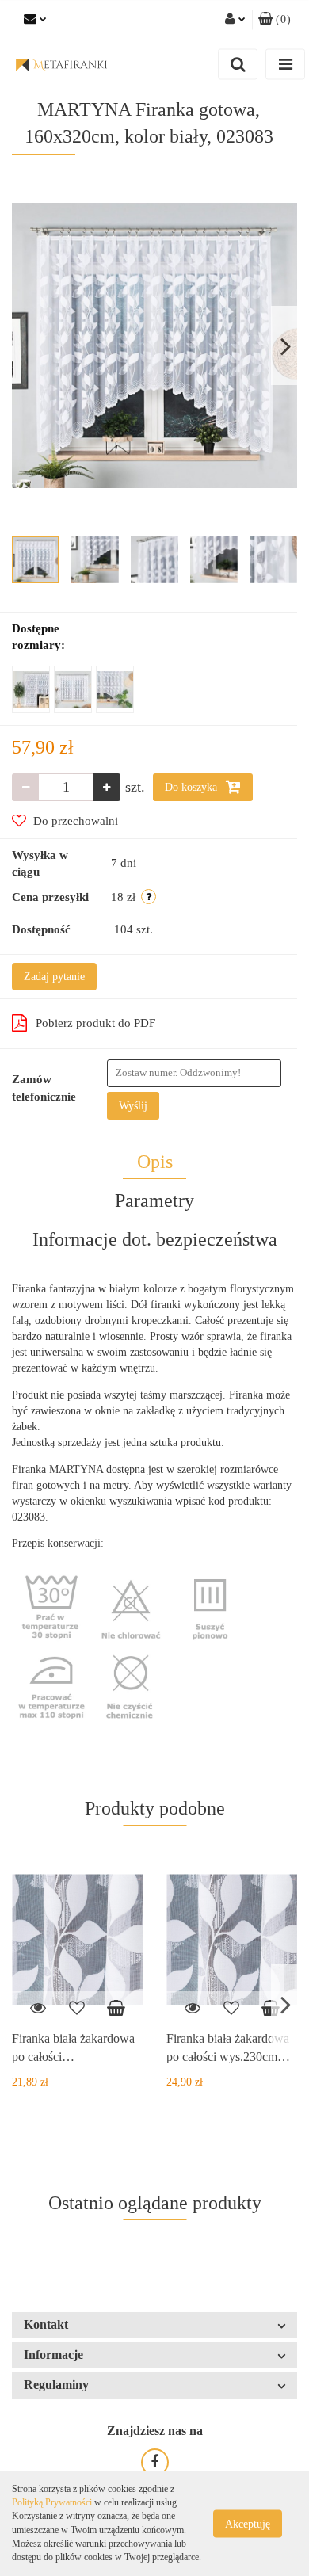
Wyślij (133, 1106)
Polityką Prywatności (52, 2502)
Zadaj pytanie (54, 977)
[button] (154, 2325)
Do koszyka (193, 787)
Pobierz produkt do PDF (95, 1023)
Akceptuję (248, 2523)
